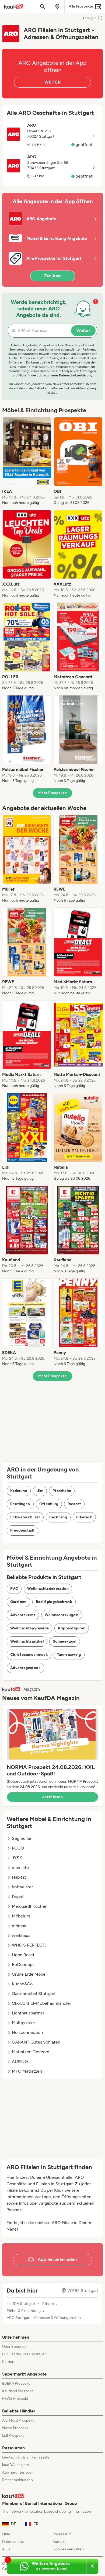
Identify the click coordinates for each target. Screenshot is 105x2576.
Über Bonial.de (14, 2347)
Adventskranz (23, 1615)
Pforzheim (62, 1491)
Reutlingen (20, 1504)
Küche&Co (22, 1984)
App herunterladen (18, 2472)
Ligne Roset (23, 1955)
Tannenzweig (69, 1655)
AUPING (20, 2061)
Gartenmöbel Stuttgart (34, 1994)
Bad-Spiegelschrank (54, 1602)
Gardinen (18, 1602)
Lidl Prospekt (13, 2435)
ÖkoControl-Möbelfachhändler (41, 2003)
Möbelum (21, 1916)
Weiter (83, 330)
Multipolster (23, 2023)
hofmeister (22, 1887)
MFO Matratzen (27, 2071)
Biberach (84, 1517)
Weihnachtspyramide (29, 1628)
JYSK (17, 1858)
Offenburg (49, 1504)
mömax (19, 1926)
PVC (14, 1589)
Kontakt (59, 2542)
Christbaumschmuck (29, 1655)
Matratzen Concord (31, 2052)
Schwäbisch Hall (25, 1517)
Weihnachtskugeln (62, 1615)
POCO (18, 1848)
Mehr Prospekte (53, 793)
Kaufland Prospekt (17, 2391)
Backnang (58, 1517)
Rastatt (74, 1504)
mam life (20, 1867)
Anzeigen (89, 18)
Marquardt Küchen (30, 1906)
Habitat (19, 1877)
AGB (6, 2549)
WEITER (52, 82)
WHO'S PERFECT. (29, 1945)
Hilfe (6, 2534)
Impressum (62, 2534)
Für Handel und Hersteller (24, 2354)
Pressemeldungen (17, 2480)
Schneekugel (65, 1641)
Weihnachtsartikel (27, 1641)
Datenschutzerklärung (76, 375)
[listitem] (27, 461)
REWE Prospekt (15, 2399)
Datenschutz (13, 2542)
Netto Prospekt (15, 2428)
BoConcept (23, 1964)
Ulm (40, 1491)
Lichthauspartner (28, 2013)
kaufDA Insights (15, 2465)
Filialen (48, 2304)
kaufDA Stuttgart (21, 2304)
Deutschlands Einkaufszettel (26, 2457)
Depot (18, 1897)
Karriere (9, 2362)
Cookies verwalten (68, 2549)
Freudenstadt (22, 1530)
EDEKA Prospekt (16, 2383)
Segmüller (22, 1838)
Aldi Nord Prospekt (18, 2420)
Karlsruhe (19, 1491)
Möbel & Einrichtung (24, 2311)
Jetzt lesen (52, 1797)
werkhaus (21, 1935)
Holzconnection (27, 2032)
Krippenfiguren (72, 1628)
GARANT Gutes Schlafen (36, 2042)
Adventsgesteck (25, 1668)
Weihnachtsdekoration (48, 1589)
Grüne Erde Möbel (29, 1974)
